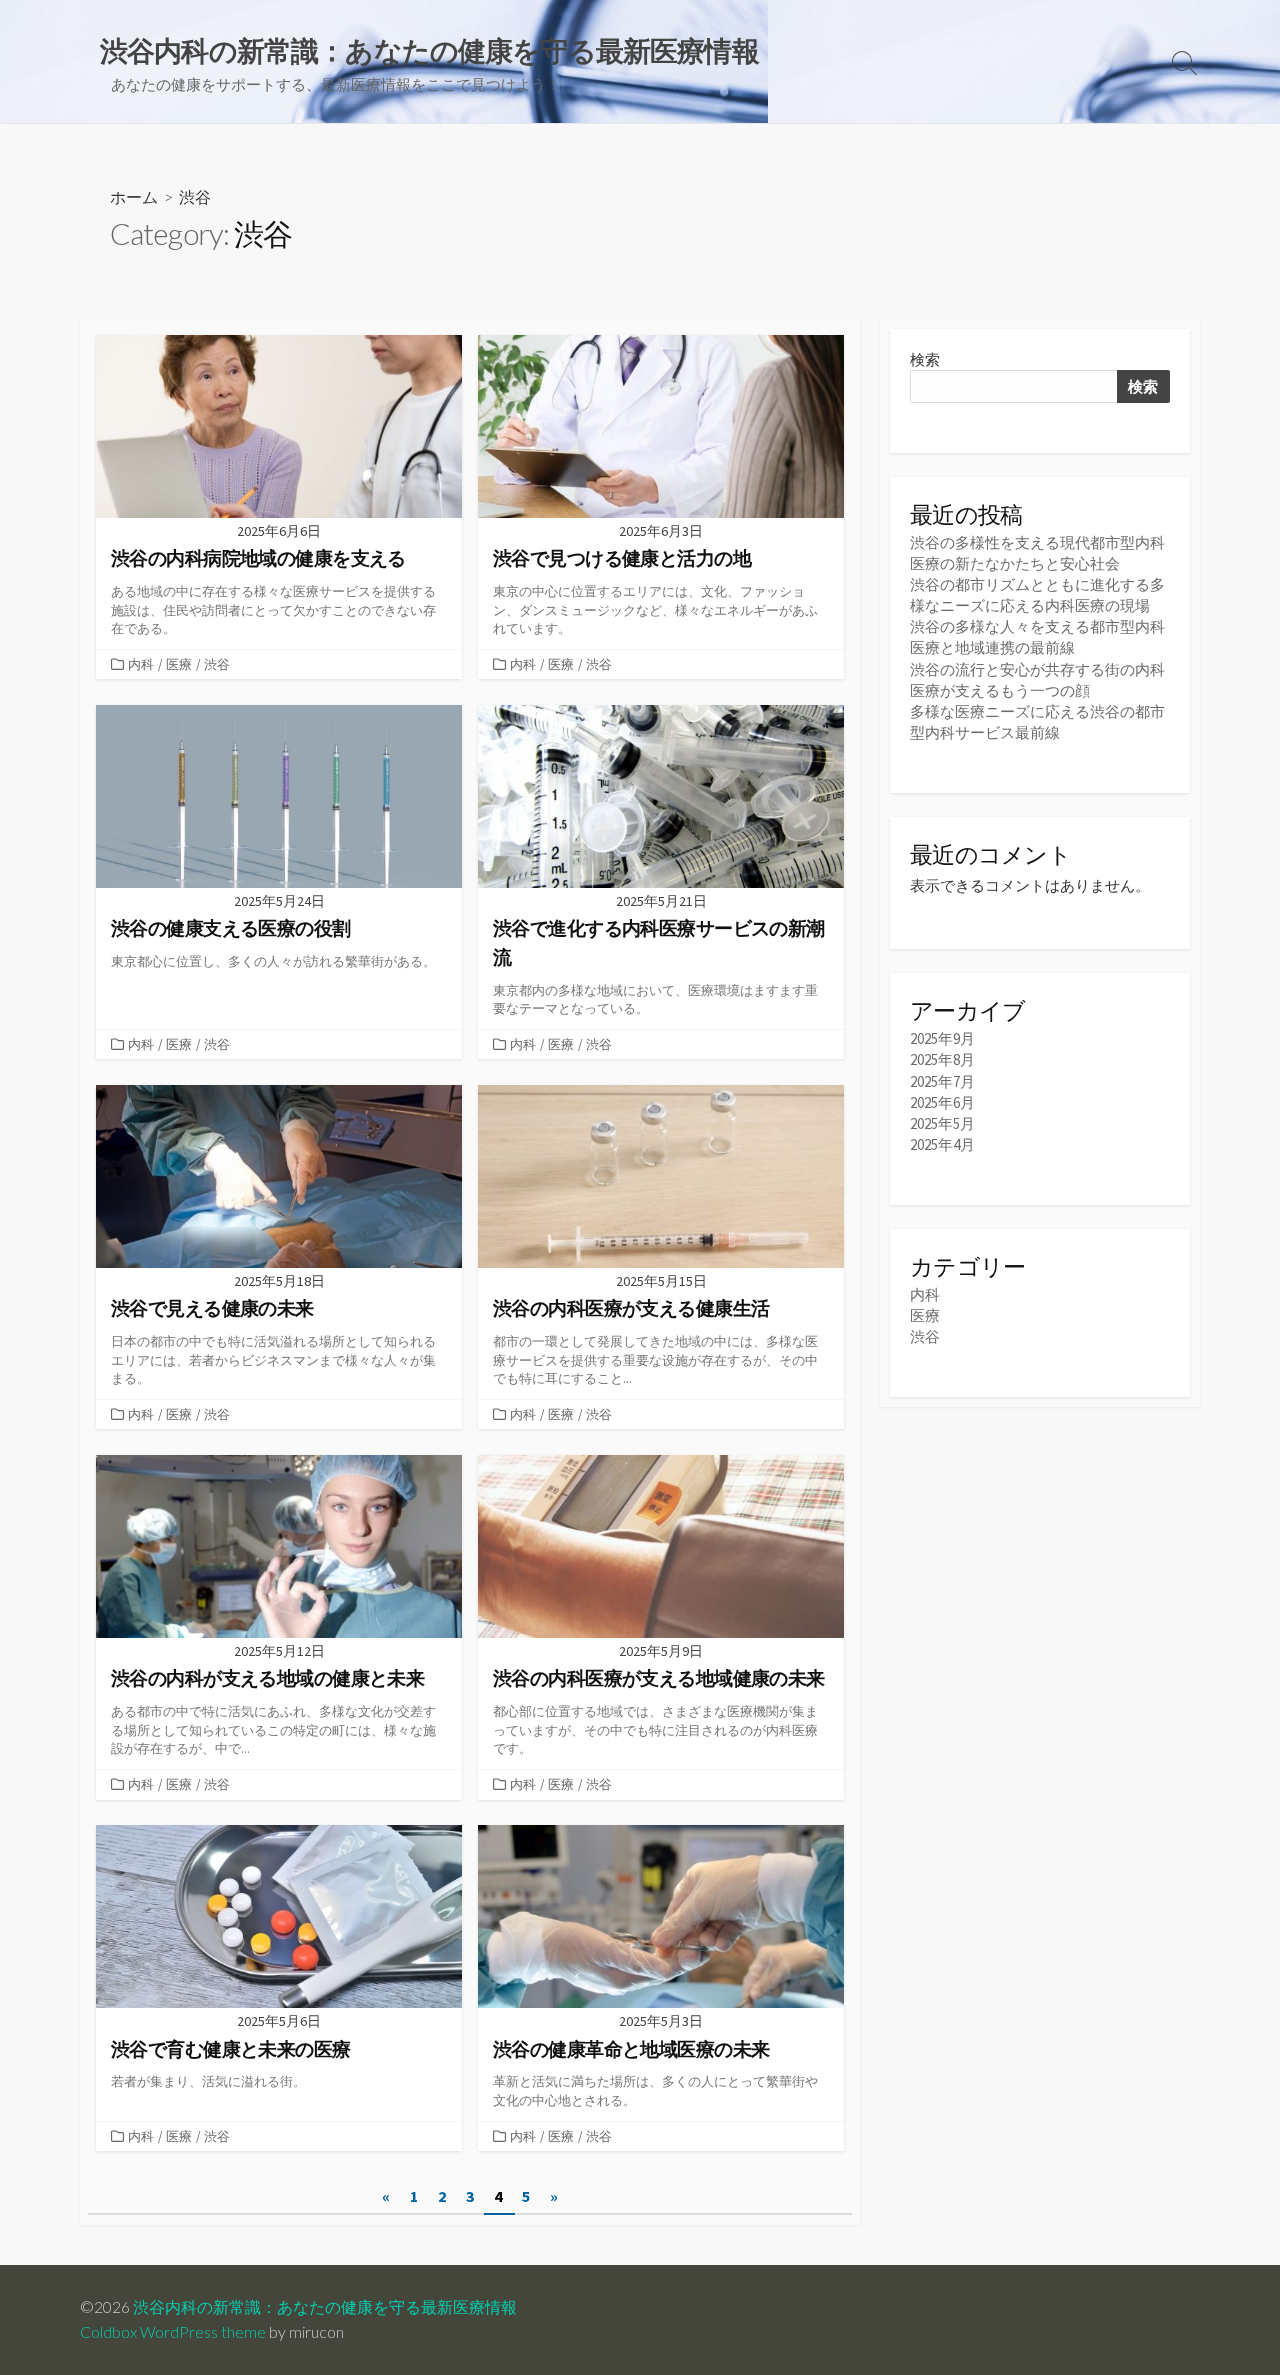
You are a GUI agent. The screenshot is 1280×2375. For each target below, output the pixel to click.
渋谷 (217, 664)
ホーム (134, 196)
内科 (141, 664)
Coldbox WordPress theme (173, 2332)
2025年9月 (942, 1038)
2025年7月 (942, 1081)
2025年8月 (942, 1059)
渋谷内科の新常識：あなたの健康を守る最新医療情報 (325, 2307)
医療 (179, 664)
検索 (925, 359)
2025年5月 (942, 1123)
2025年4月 (942, 1144)
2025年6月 (942, 1102)
